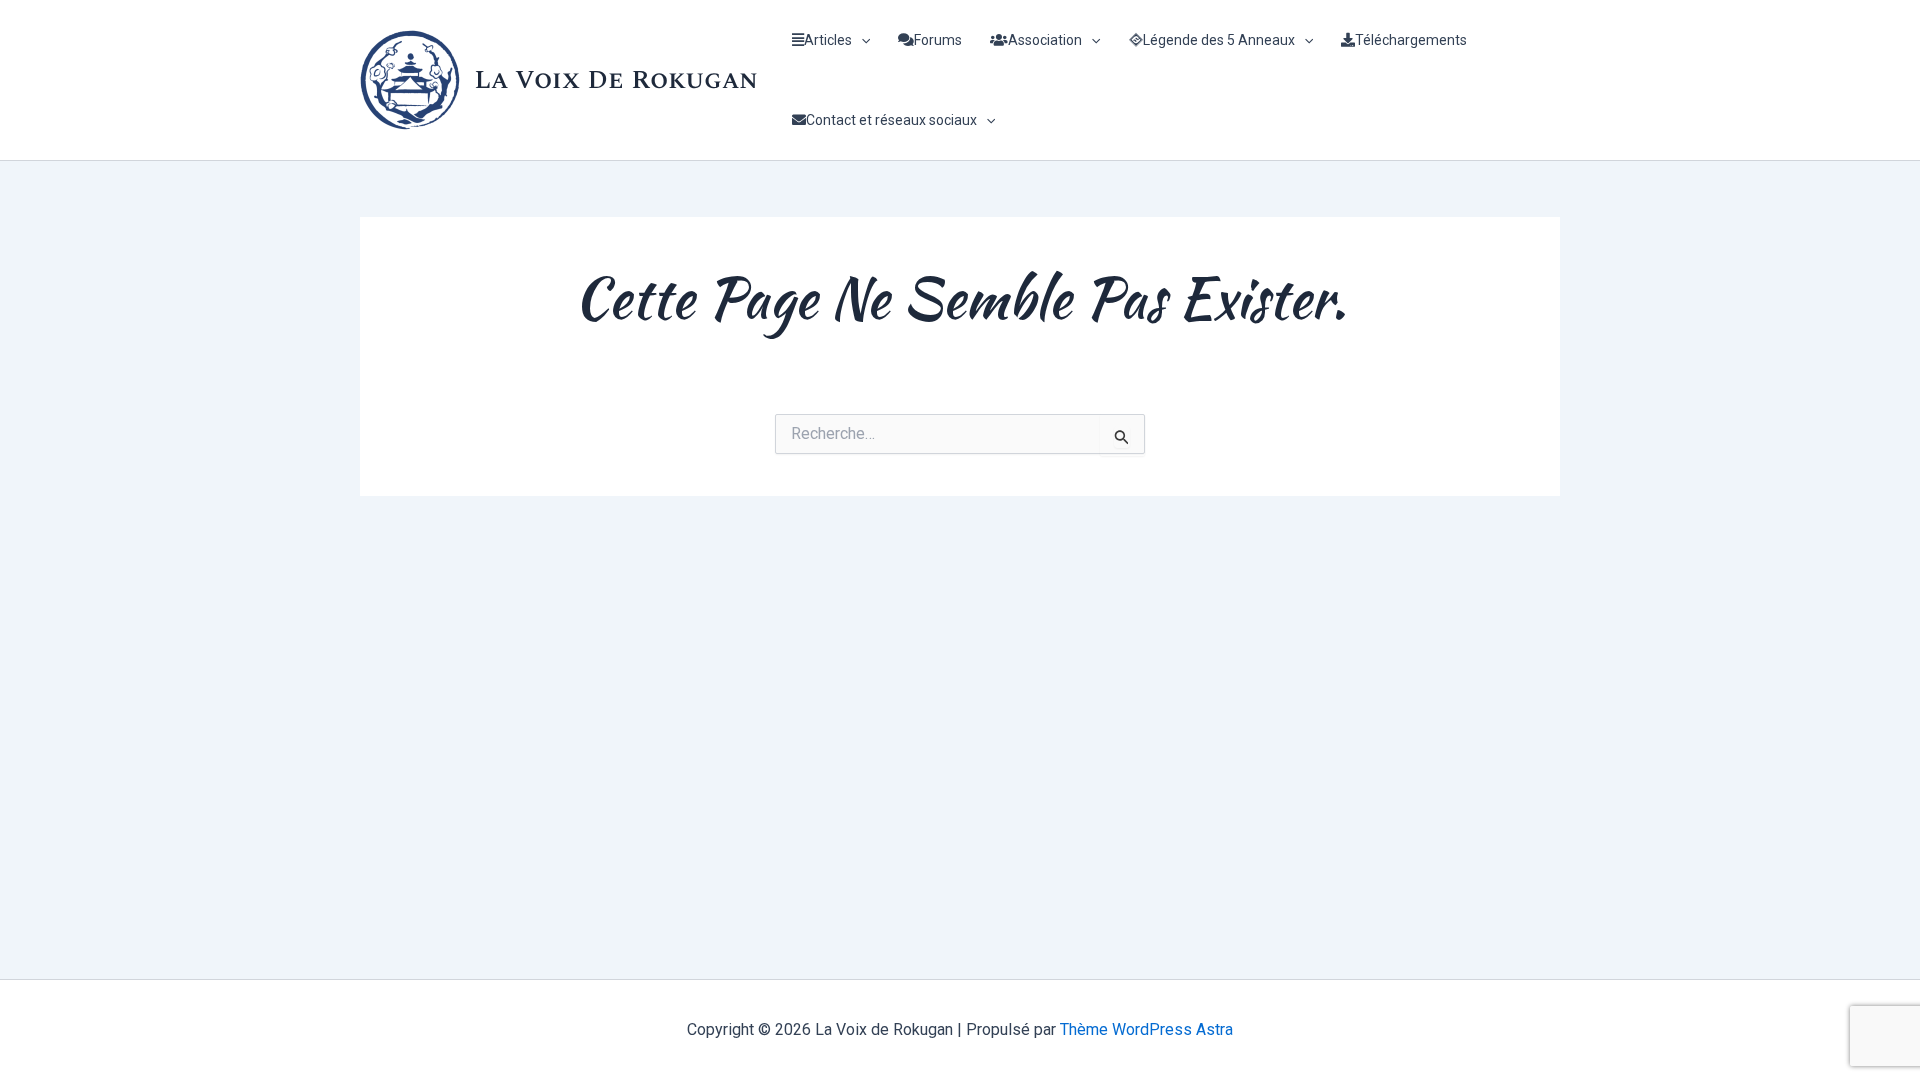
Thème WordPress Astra (1146, 1029)
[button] (861, 40)
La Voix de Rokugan (616, 80)
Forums (938, 40)
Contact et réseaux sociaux (891, 120)
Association (1045, 40)
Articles (828, 40)
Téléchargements (1411, 40)
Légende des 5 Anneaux (1219, 40)
